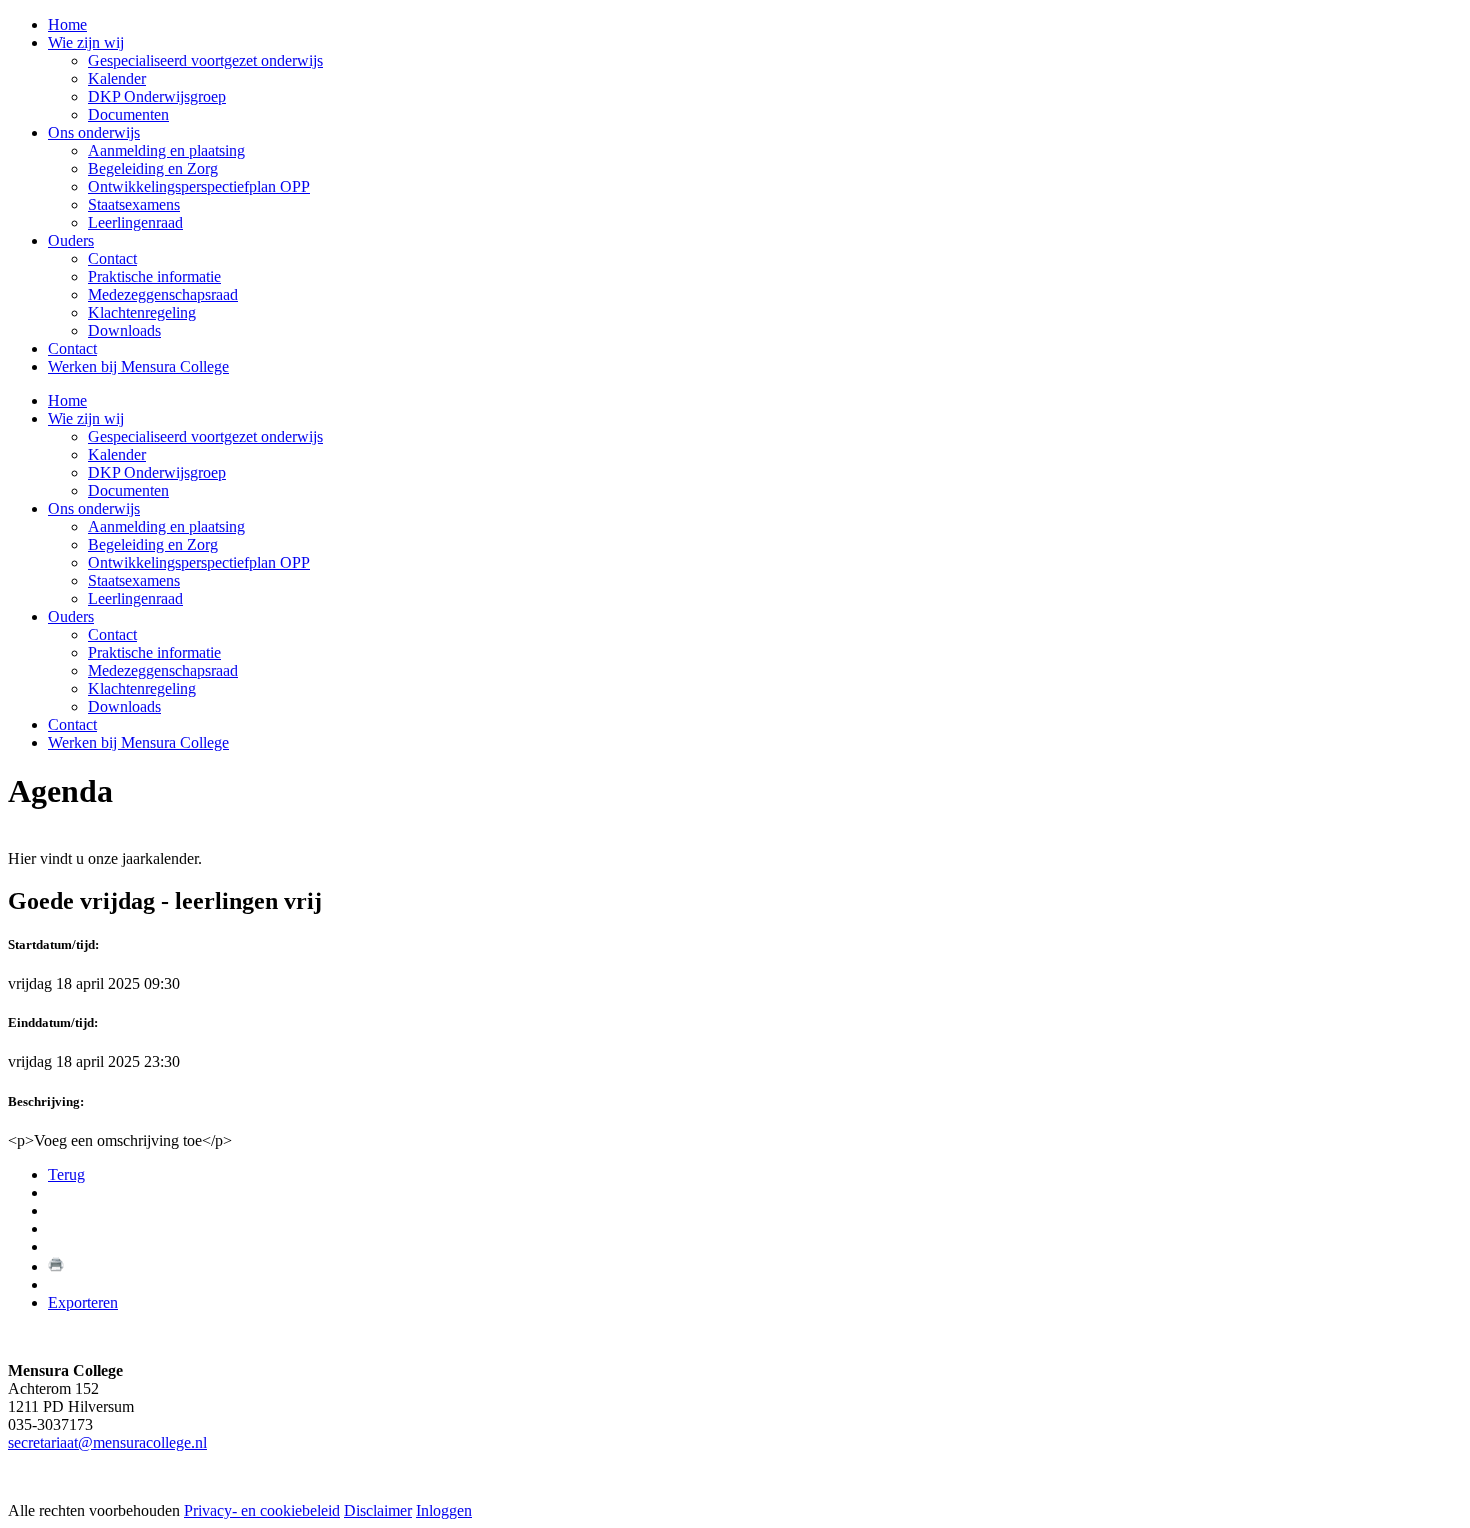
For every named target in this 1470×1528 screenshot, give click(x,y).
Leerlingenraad (135, 598)
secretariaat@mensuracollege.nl (107, 1442)
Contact (112, 634)
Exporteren (83, 1302)
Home (67, 400)
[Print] (56, 1266)
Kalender (117, 454)
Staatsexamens (134, 580)
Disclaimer (378, 1510)
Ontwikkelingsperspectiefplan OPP (199, 562)
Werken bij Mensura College (138, 742)
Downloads (124, 706)
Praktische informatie (154, 652)
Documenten (128, 490)
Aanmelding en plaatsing (166, 526)
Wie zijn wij (86, 418)
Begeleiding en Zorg (153, 544)
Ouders (71, 616)
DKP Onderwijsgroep (157, 472)
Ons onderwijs (94, 508)
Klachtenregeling (142, 688)
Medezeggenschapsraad (163, 670)
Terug (66, 1174)
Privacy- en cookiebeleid (262, 1510)
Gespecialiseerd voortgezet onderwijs (205, 436)
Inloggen (444, 1510)
